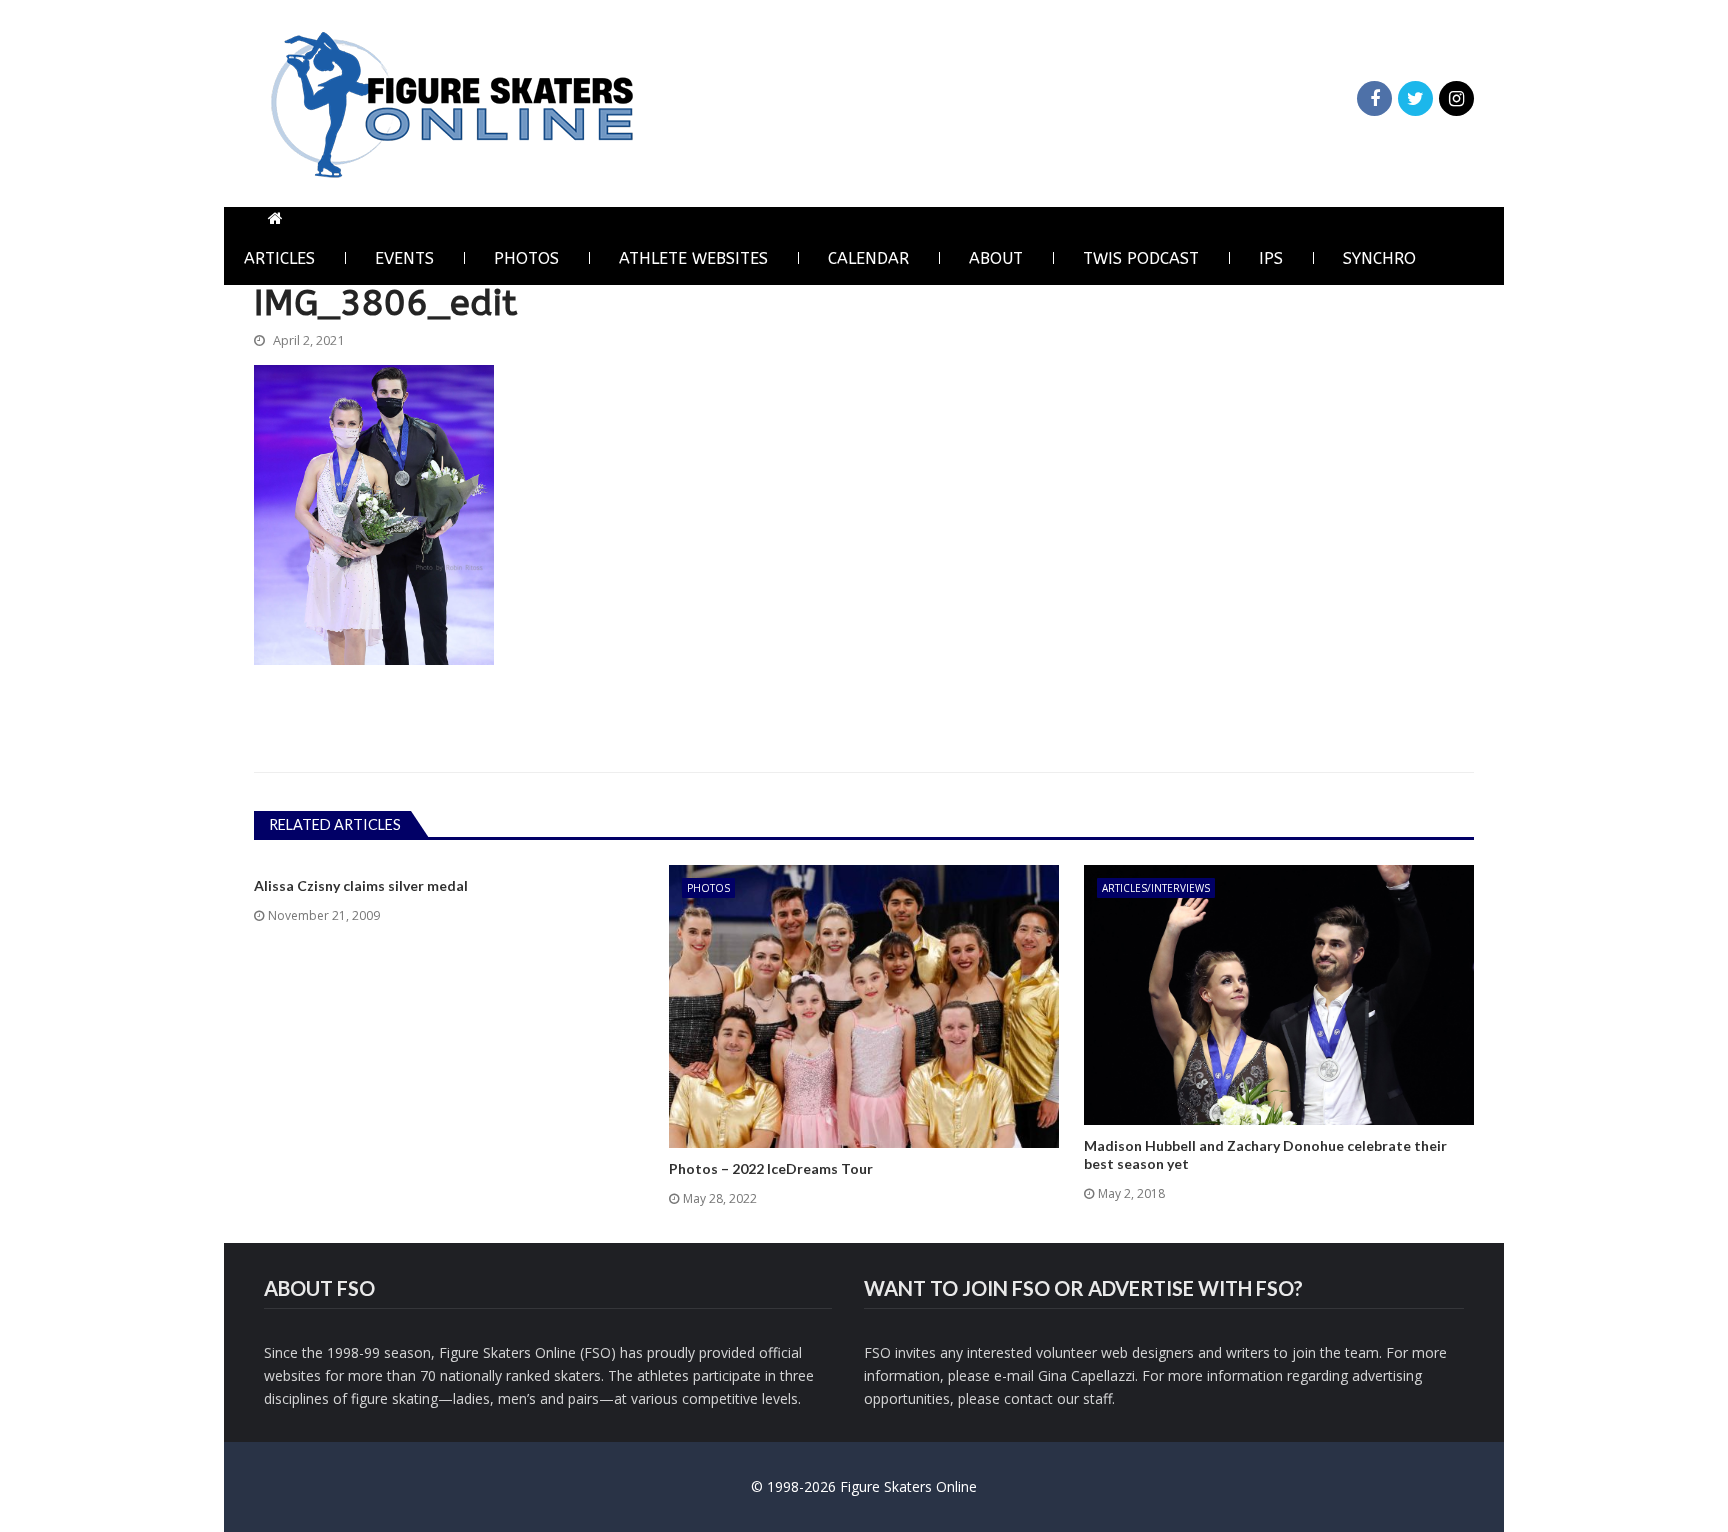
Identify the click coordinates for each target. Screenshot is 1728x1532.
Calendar (868, 258)
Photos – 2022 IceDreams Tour (771, 1168)
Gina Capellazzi (1086, 1375)
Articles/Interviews (1156, 888)
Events (404, 258)
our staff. (1086, 1398)
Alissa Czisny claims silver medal (361, 885)
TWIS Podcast (1141, 258)
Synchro (1379, 258)
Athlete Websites (693, 258)
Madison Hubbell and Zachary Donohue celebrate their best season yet (1265, 1154)
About (996, 258)
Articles (279, 258)
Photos (526, 258)
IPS (1271, 258)
